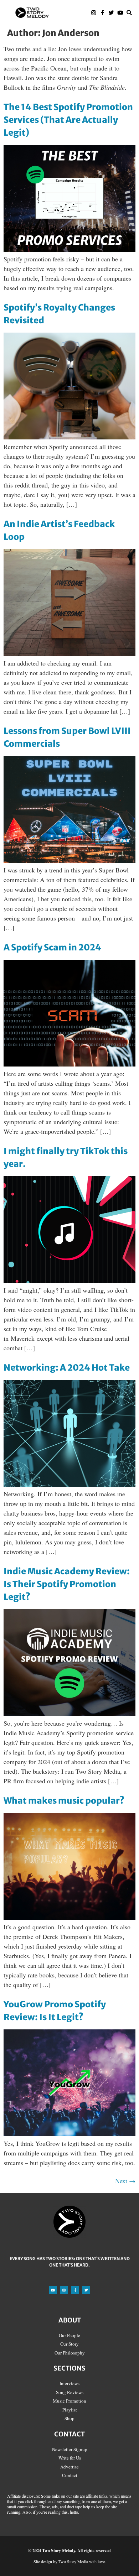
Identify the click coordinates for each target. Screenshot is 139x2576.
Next (125, 2181)
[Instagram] (94, 13)
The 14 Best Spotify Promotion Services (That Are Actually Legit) (68, 120)
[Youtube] (120, 13)
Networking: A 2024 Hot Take (67, 1368)
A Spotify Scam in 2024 (52, 947)
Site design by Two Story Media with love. (70, 2561)
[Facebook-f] (102, 13)
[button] (72, 13)
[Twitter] (111, 13)
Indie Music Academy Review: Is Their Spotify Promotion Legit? (67, 1584)
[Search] (129, 13)
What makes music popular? (64, 1801)
